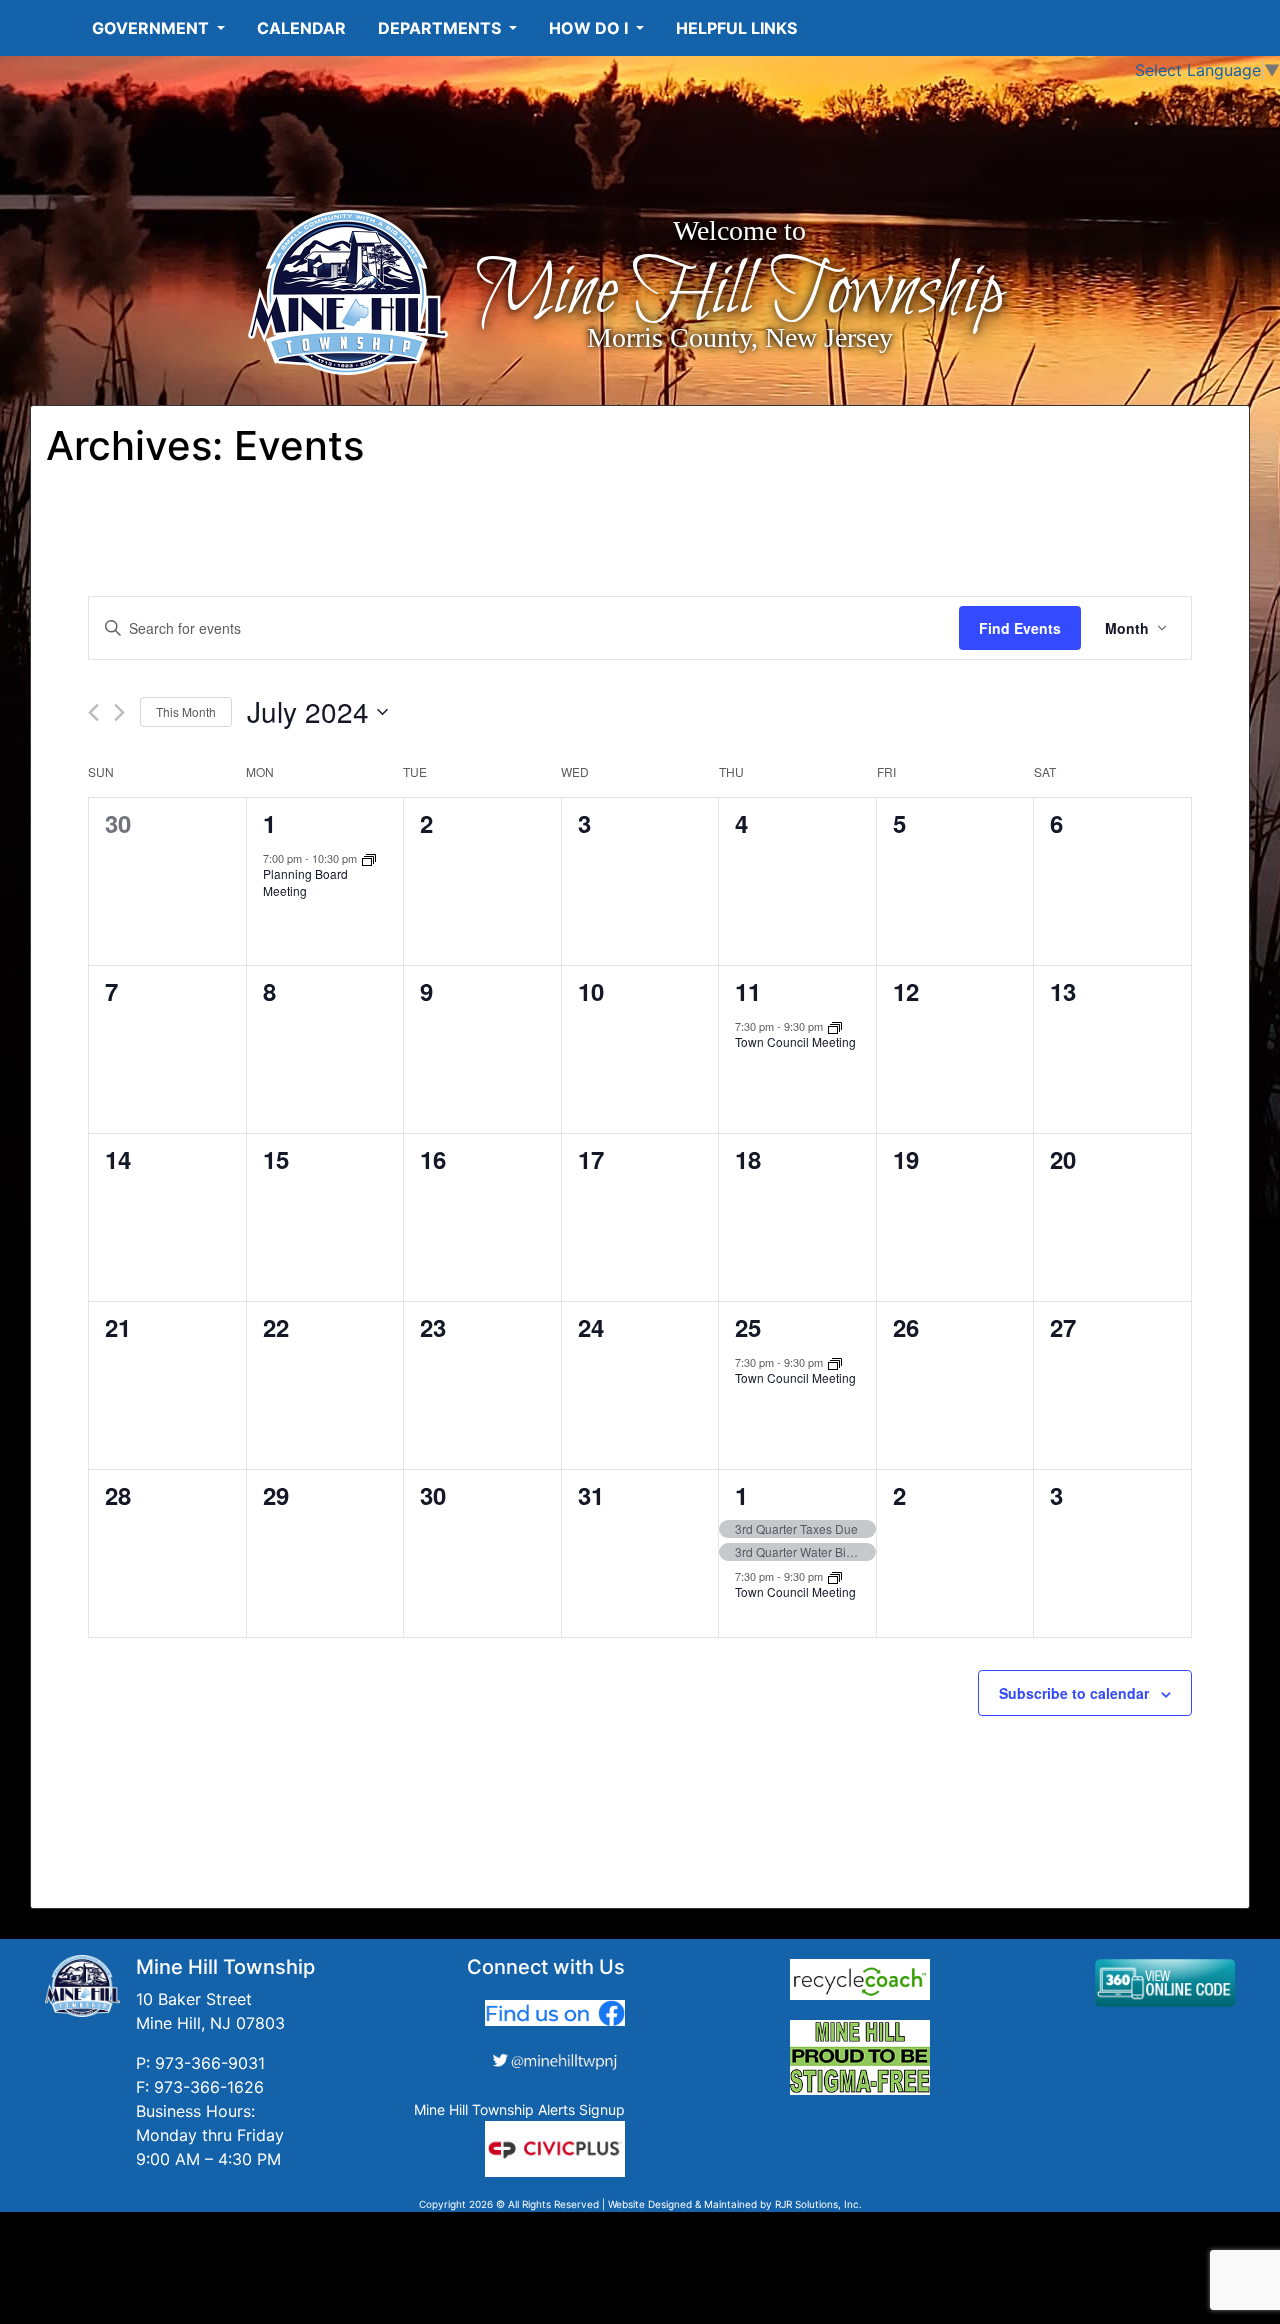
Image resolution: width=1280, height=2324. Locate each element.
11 (748, 991)
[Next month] (119, 712)
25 (748, 1327)
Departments (441, 28)
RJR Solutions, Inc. (818, 2204)
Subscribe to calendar (1074, 1693)
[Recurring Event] (369, 858)
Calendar (301, 28)
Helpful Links (736, 28)
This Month (186, 711)
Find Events (1020, 628)
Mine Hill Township (739, 292)
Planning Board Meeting (305, 882)
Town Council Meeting (795, 1041)
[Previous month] (93, 712)
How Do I (590, 28)
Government (152, 28)
